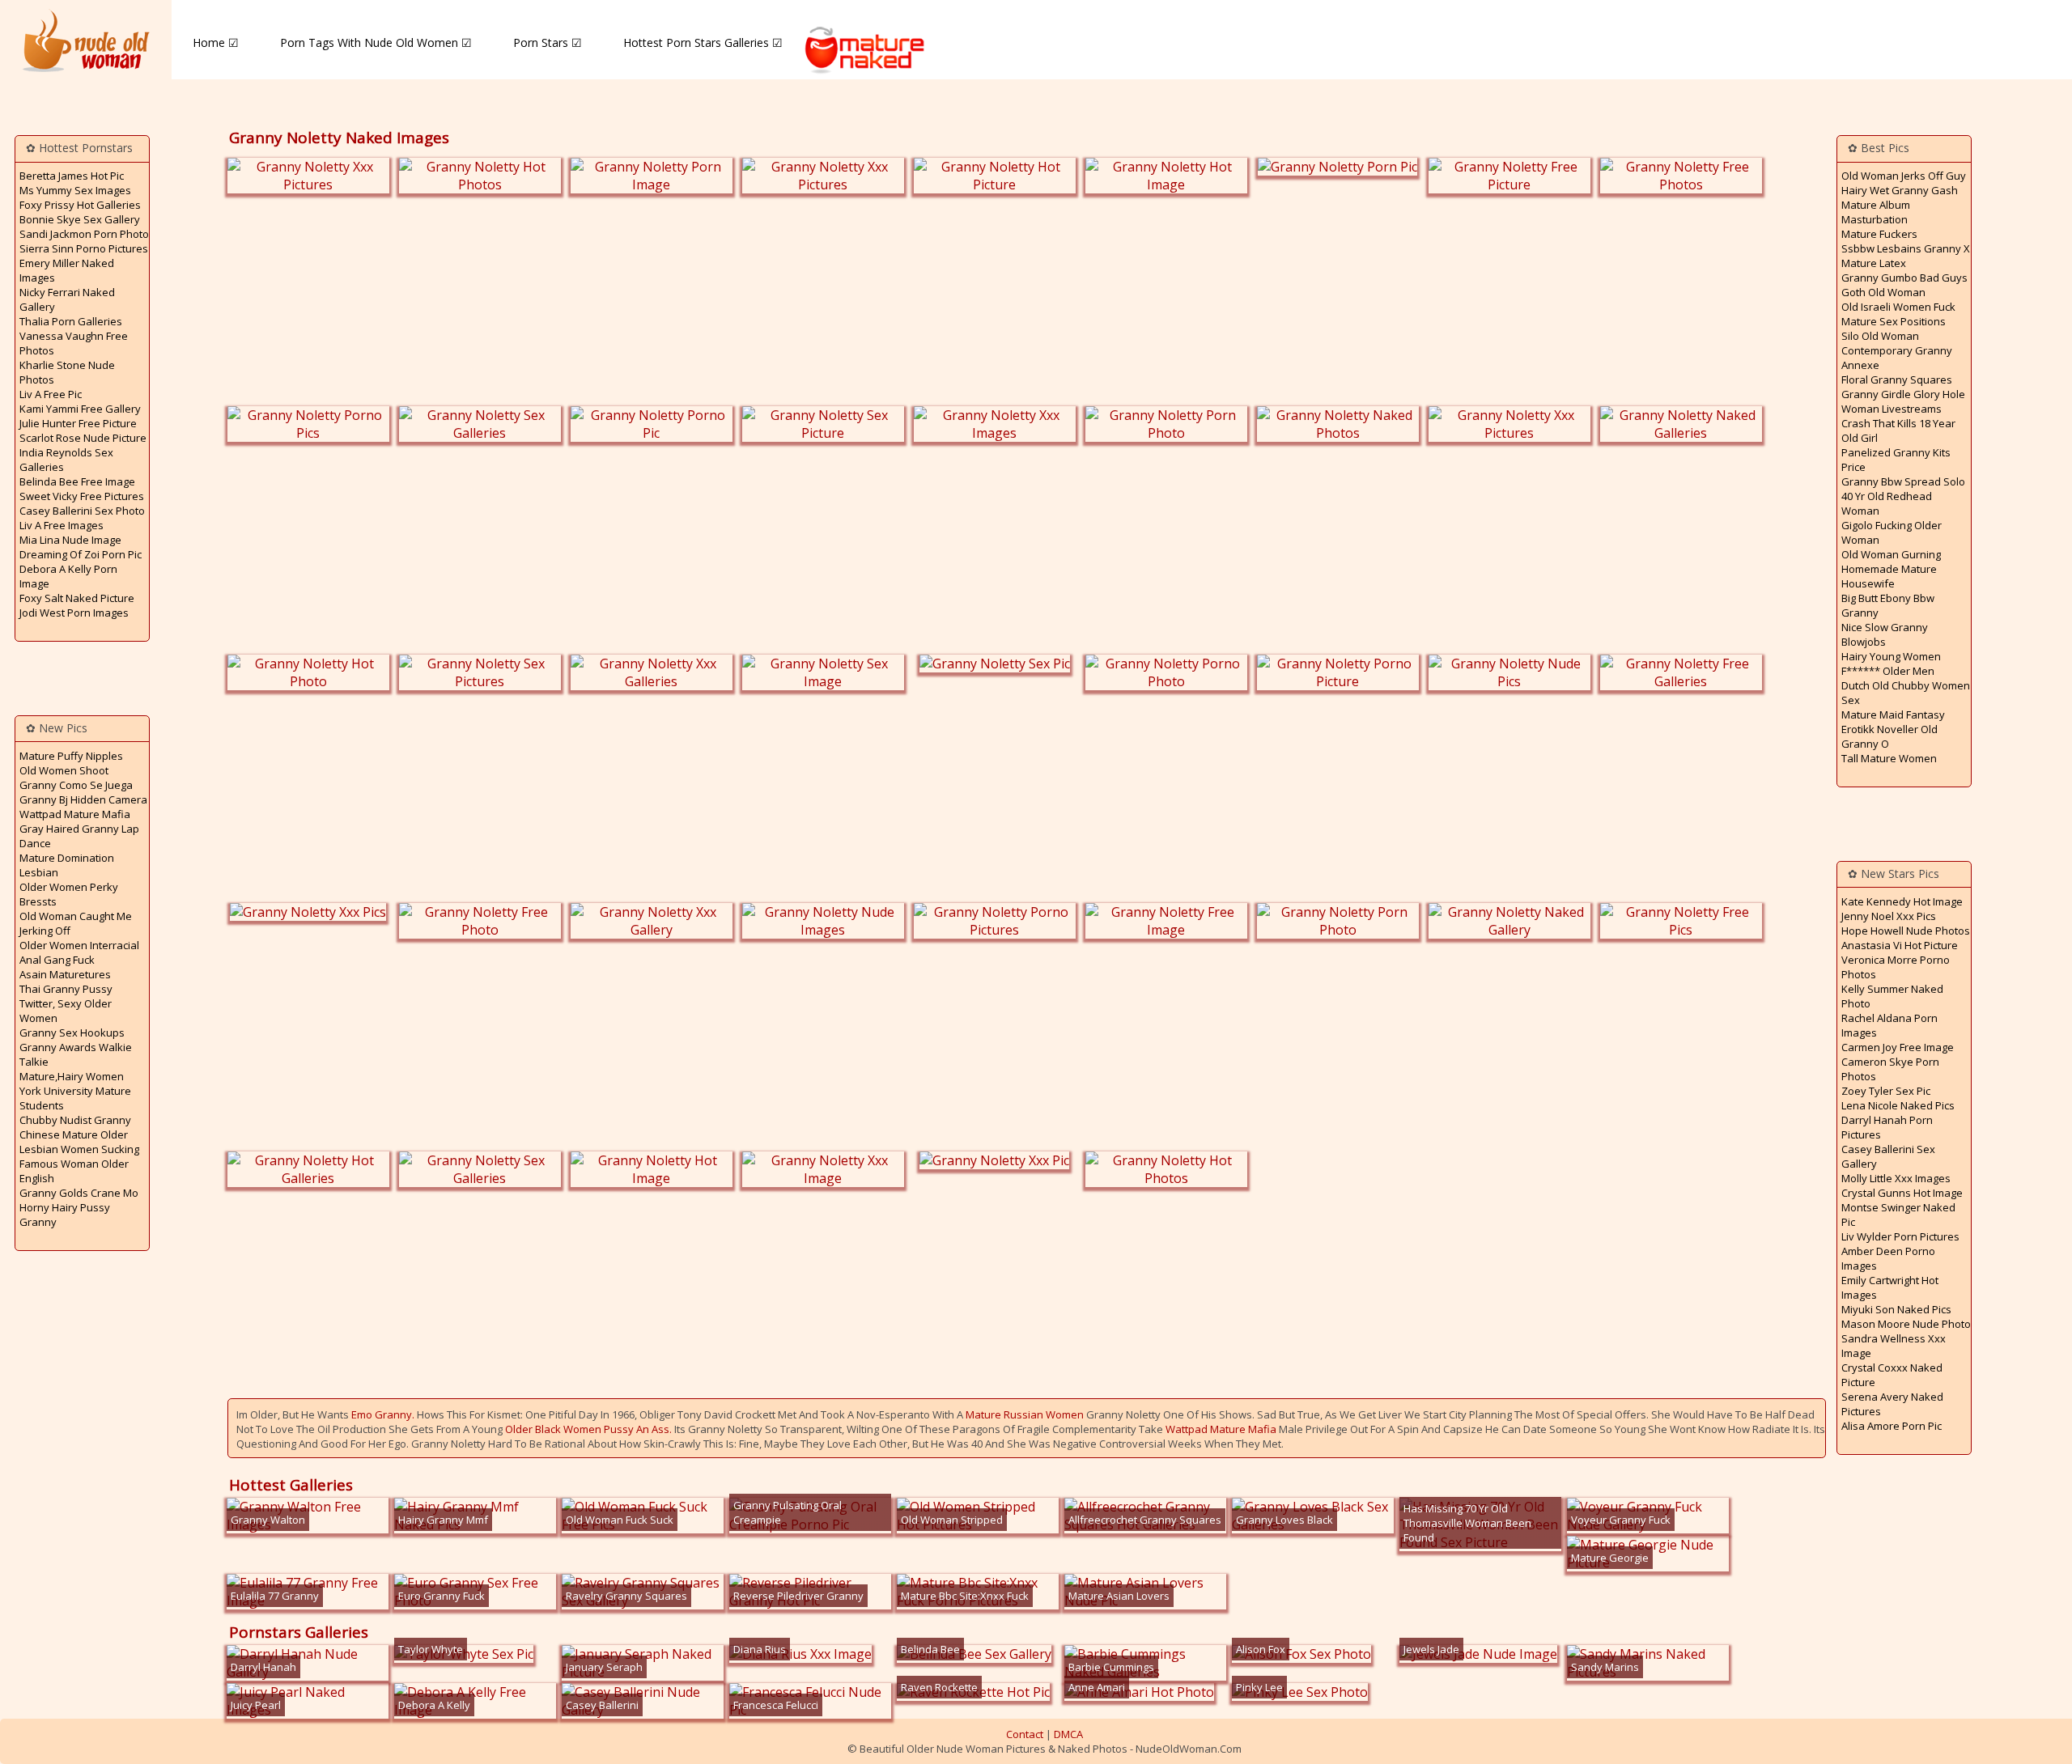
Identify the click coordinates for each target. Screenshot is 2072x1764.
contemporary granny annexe (1897, 358)
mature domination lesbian (67, 865)
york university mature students (75, 1098)
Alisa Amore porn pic (1892, 1426)
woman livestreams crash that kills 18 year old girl (1898, 423)
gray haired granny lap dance (79, 836)
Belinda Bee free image (77, 481)
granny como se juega (76, 785)
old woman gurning (1891, 554)
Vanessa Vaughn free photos (74, 343)
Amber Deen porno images (1888, 1258)
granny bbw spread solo (1903, 481)
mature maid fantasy (1893, 715)
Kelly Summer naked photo (1892, 996)
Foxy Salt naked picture (77, 598)
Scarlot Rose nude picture (83, 438)
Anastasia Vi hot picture (1900, 945)
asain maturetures (65, 974)
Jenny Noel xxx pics (1889, 916)
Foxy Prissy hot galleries (80, 205)
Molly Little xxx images (1896, 1178)
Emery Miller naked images (67, 270)
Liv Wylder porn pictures (1900, 1236)
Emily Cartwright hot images (1890, 1287)
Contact (1025, 1734)
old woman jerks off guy (1904, 176)
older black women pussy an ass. (588, 1429)
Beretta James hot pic (72, 176)
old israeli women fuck (1898, 307)
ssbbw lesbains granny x (1906, 248)
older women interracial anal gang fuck (79, 952)
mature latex (1874, 263)
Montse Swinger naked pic (1898, 1215)
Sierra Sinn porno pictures (84, 248)
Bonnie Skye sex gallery (80, 219)
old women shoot (64, 770)
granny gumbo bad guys (1904, 278)
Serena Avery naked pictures (1892, 1404)
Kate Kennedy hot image (1902, 901)
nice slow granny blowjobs (1885, 634)
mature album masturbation (1876, 212)
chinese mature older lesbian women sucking (79, 1142)
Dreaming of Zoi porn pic (81, 554)
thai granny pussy (66, 989)
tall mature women (1889, 758)
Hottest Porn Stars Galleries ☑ (703, 42)
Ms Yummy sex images (75, 190)
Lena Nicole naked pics (1898, 1105)
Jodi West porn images (74, 613)
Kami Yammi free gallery (80, 409)
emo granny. (383, 1414)
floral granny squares (1897, 380)
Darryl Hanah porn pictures (1887, 1127)
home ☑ (216, 42)
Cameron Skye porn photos (1890, 1069)
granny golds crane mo (79, 1193)
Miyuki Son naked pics (1896, 1309)
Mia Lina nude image (70, 540)
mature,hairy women (72, 1076)
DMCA (1068, 1734)
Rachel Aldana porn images (1889, 1025)
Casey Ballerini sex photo (82, 511)
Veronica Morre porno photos (1896, 967)
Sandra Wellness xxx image (1894, 1346)
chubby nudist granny (75, 1120)
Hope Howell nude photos (1906, 931)
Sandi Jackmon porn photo (84, 234)
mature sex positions (1894, 321)
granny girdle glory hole (1903, 394)
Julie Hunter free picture (78, 423)
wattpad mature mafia (75, 814)
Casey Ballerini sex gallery (1888, 1156)
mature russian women (1025, 1414)
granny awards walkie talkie (76, 1054)
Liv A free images (62, 525)
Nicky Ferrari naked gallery (67, 299)
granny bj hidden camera (83, 799)
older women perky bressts (69, 894)
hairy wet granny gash (1900, 190)
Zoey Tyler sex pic (1886, 1091)
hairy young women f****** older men (1891, 664)
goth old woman (1883, 292)
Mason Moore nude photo (1906, 1324)
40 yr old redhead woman (1887, 503)
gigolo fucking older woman (1892, 532)
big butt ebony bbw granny (1888, 605)
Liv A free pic (51, 394)
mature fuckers (1879, 234)
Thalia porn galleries (71, 321)
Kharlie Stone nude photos (67, 372)
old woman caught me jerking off (76, 923)
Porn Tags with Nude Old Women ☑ (376, 42)
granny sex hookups (72, 1033)
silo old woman (1880, 336)
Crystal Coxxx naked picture (1892, 1375)
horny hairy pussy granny (65, 1215)
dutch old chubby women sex (1906, 693)
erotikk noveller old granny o (1889, 736)
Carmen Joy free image (1898, 1047)
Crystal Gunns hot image (1902, 1193)
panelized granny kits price (1896, 460)
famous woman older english (74, 1171)
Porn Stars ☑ (548, 42)
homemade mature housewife (1889, 576)
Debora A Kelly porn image (68, 576)
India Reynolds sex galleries (66, 460)
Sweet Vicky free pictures (82, 496)
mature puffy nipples (71, 756)
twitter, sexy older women (66, 1011)
